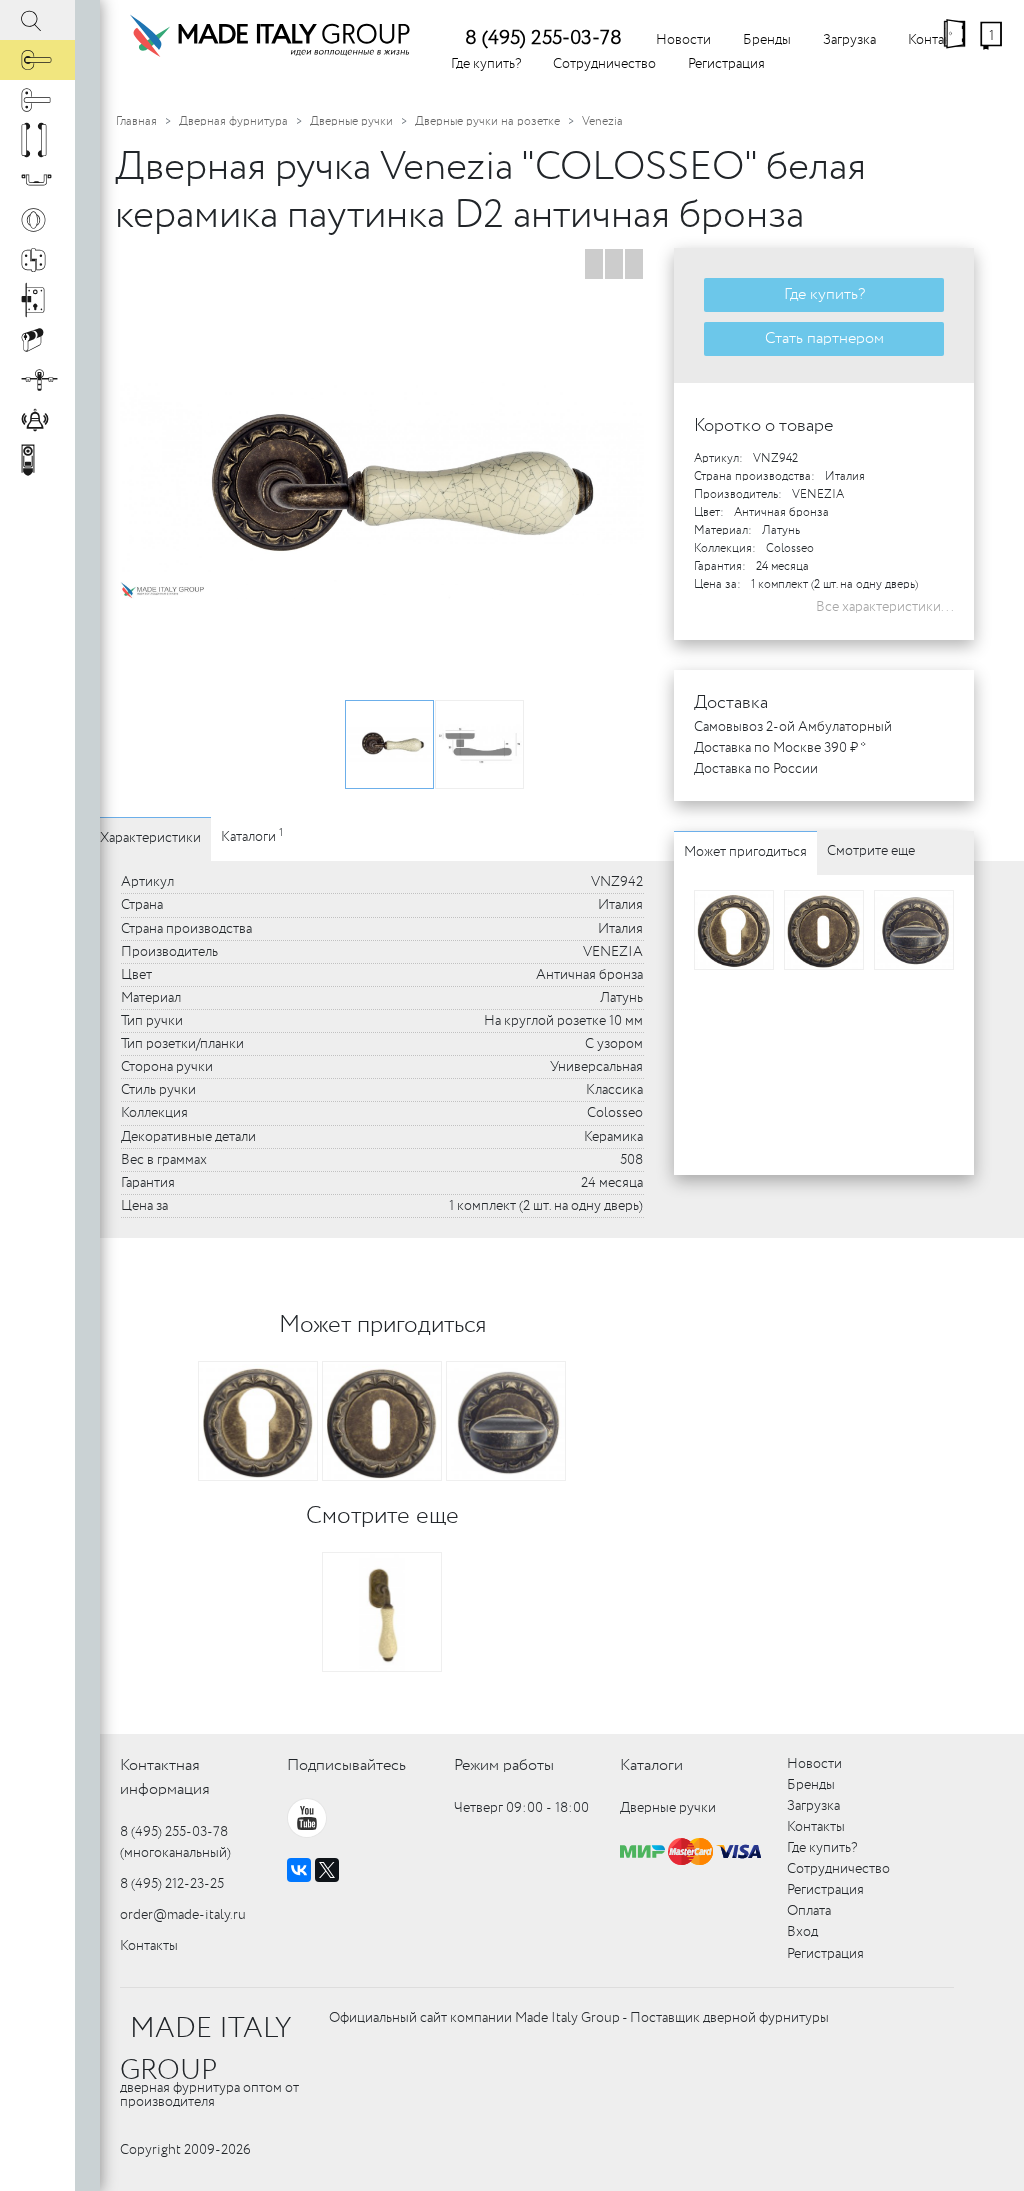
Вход (802, 1932)
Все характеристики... (885, 607)
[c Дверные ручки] (37, 60)
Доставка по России (756, 769)
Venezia (602, 121)
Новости (683, 40)
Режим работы (504, 1765)
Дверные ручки (351, 121)
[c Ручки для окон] (37, 100)
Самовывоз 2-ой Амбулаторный (793, 727)
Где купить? (486, 64)
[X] (327, 1870)
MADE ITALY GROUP (205, 2050)
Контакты (149, 1946)
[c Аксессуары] (37, 420)
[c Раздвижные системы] (37, 380)
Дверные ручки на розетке (487, 121)
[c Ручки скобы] (37, 140)
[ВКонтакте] (299, 1870)
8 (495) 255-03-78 (543, 38)
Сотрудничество (604, 64)
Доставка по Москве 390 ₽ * (780, 748)
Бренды (767, 40)
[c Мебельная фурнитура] (37, 180)
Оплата (809, 1911)
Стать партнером (824, 338)
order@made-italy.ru (183, 1915)
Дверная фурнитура (233, 121)
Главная (136, 121)
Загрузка (849, 40)
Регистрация (726, 64)
